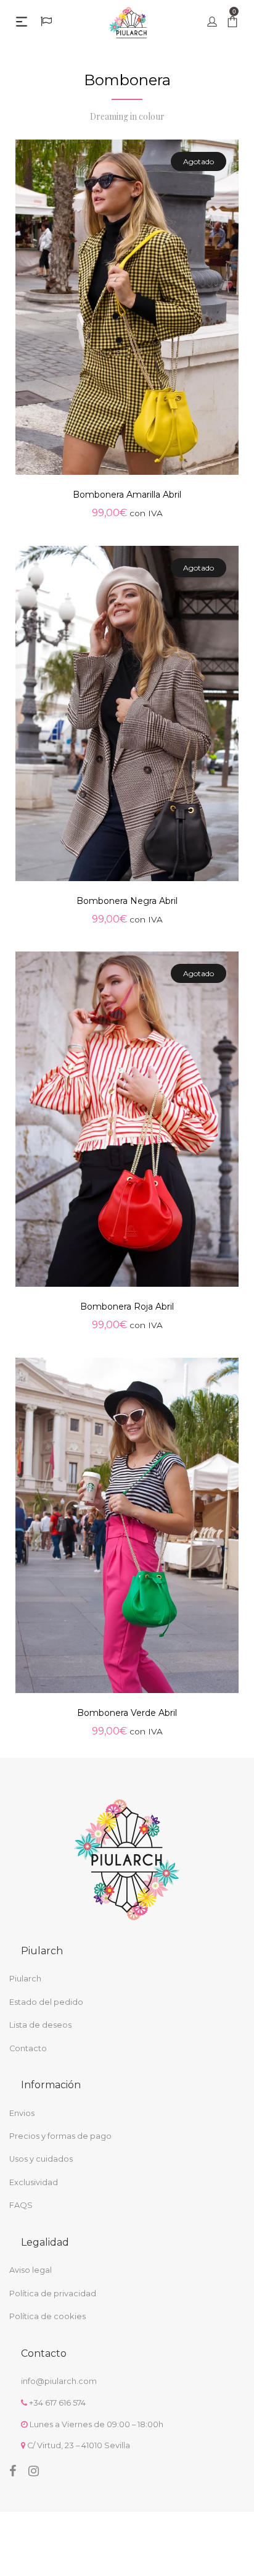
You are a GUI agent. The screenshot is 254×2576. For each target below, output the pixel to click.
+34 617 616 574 (57, 2403)
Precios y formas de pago (60, 2136)
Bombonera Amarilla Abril (127, 495)
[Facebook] (13, 2471)
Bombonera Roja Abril (127, 1307)
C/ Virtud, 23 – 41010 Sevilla (79, 2445)
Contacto (28, 2048)
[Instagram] (34, 2471)
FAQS (21, 2205)
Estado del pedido (46, 2002)
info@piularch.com (59, 2381)
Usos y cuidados (41, 2159)
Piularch (25, 1979)
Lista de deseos (40, 2025)
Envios (22, 2113)
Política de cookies (47, 2316)
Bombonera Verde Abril (127, 1713)
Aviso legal (31, 2270)
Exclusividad (34, 2182)
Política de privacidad (53, 2294)
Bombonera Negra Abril (127, 901)
